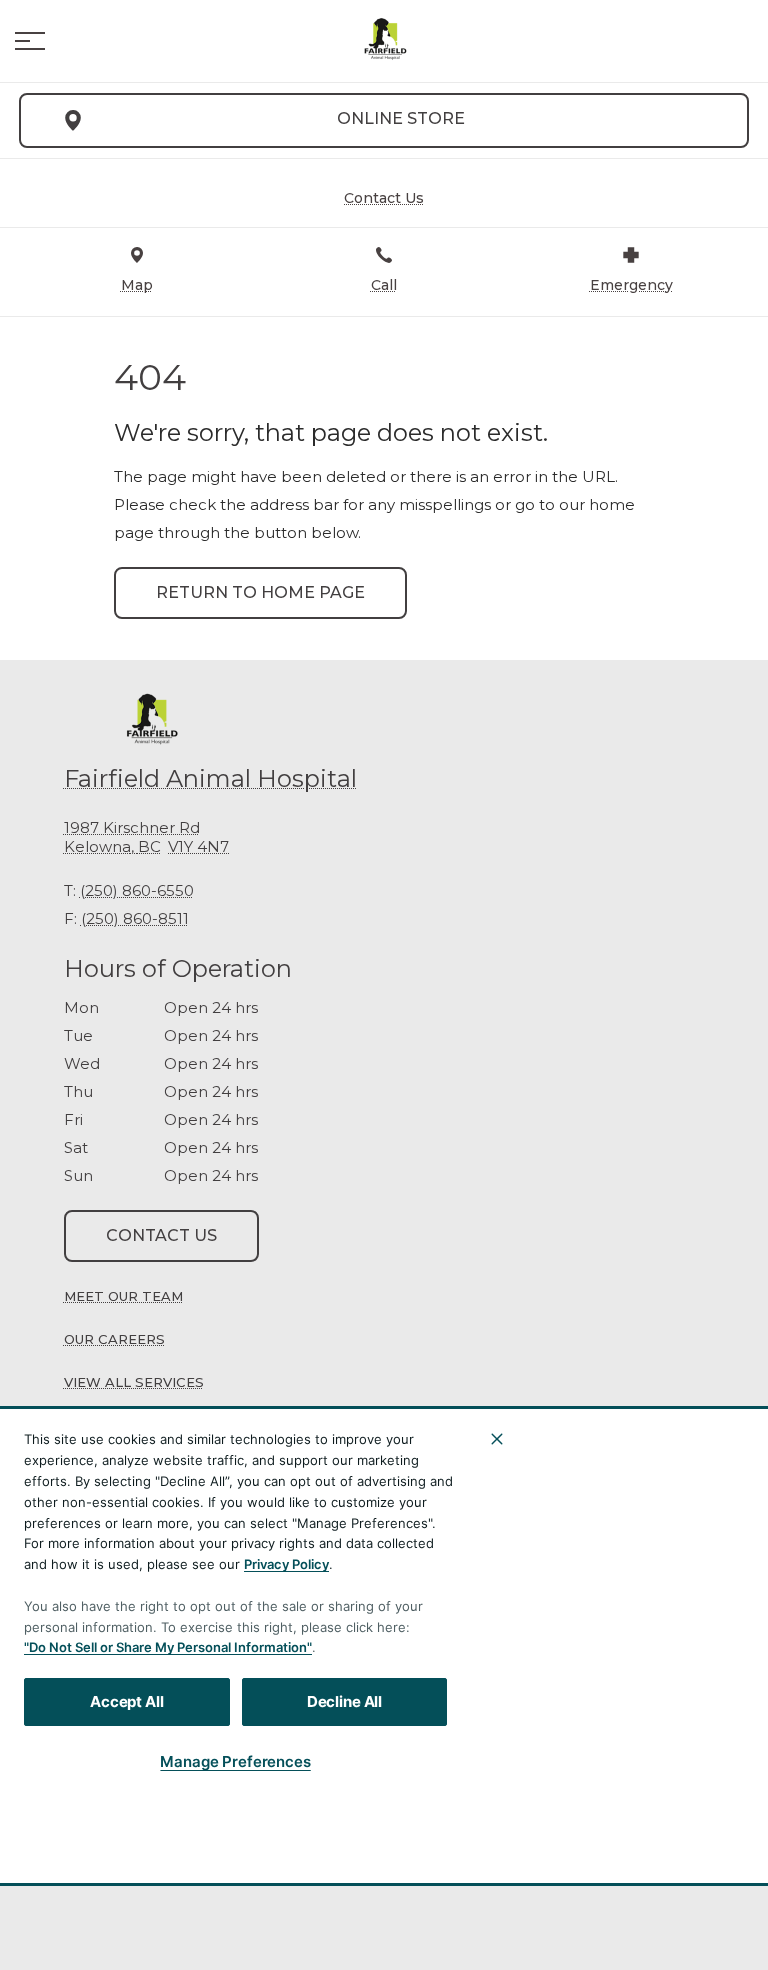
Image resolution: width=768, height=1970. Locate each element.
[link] (384, 41)
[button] (30, 41)
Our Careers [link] (114, 1339)
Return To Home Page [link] (260, 592)
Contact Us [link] (161, 1235)
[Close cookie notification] (497, 1439)
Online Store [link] (401, 118)
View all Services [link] (134, 1382)
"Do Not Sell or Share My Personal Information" (168, 1647)
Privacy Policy (286, 1564)
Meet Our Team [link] (123, 1296)
